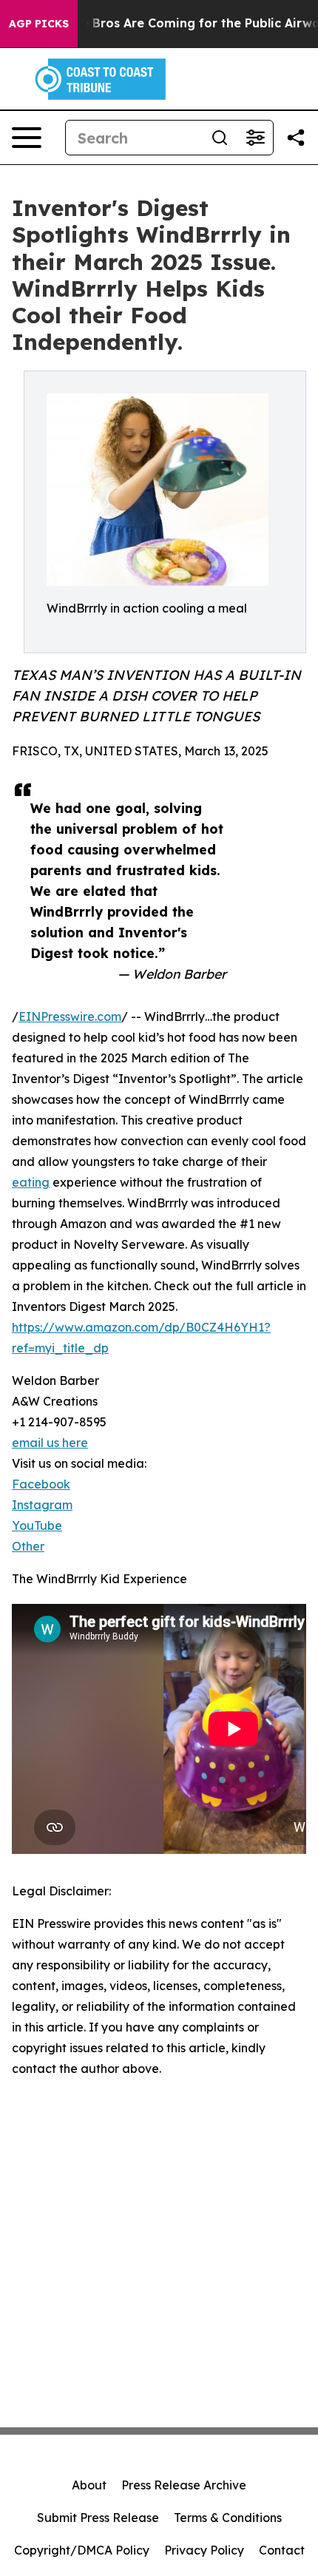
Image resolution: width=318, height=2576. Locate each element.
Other (28, 1546)
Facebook (41, 1484)
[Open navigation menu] (27, 138)
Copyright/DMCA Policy (82, 2550)
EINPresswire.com (70, 1016)
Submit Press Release (98, 2518)
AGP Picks (39, 24)
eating (31, 1182)
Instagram (42, 1505)
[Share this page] (296, 138)
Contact (282, 2550)
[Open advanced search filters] (255, 138)
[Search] (220, 138)
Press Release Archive (184, 2485)
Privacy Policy (204, 2550)
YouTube (37, 1525)
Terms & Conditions (228, 2518)
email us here (50, 1443)
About (89, 2485)
